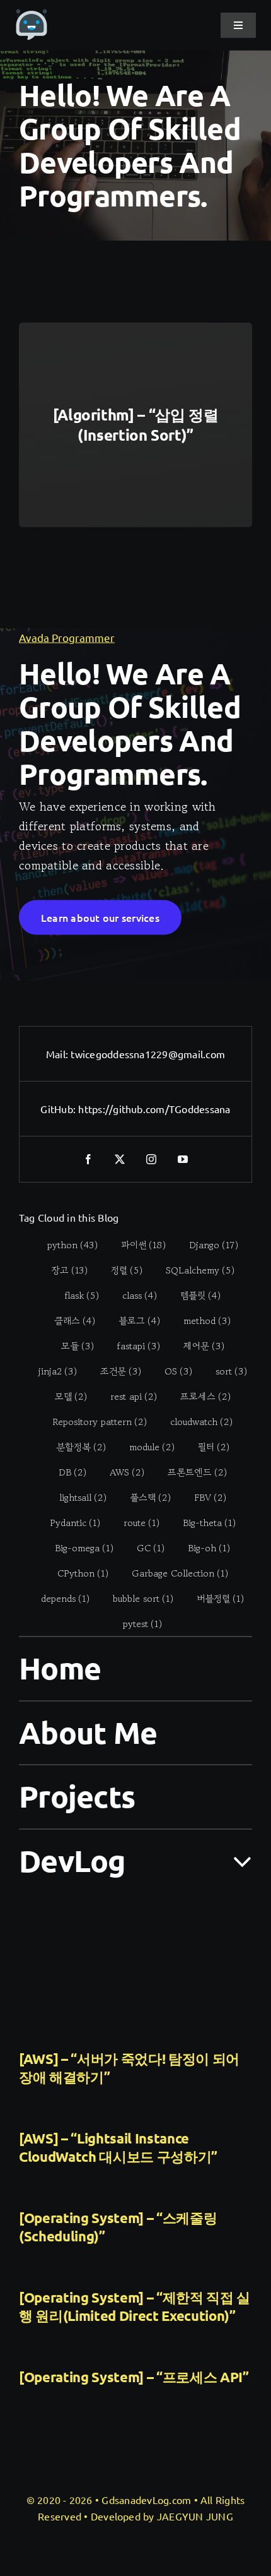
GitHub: (59, 1109)
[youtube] (183, 1159)
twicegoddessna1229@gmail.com (148, 1054)
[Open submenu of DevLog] (235, 1860)
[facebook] (88, 1159)
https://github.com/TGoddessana (154, 1109)
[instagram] (151, 1159)
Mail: (58, 1054)
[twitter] (120, 1159)
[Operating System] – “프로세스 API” (134, 2377)
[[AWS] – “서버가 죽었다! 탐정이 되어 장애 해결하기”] (135, 1966)
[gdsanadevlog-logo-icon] (32, 15)
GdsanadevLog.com (146, 2500)
